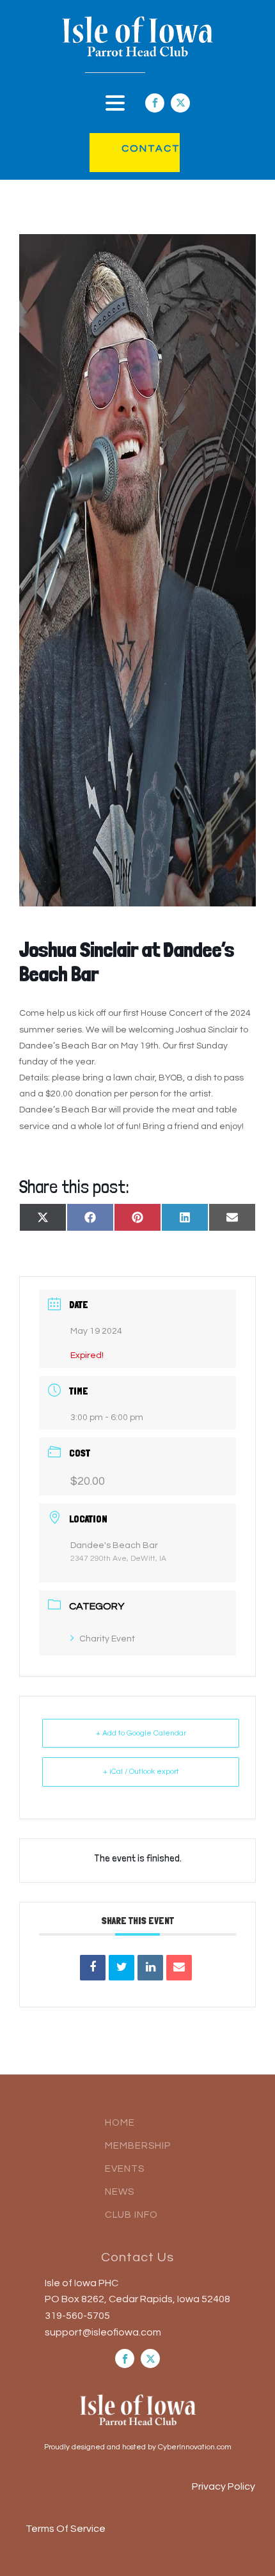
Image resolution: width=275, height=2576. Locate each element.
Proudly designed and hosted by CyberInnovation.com (138, 2447)
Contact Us (137, 2257)
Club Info (131, 2215)
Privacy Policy (224, 2486)
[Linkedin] (150, 1968)
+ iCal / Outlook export (141, 1772)
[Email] (179, 1968)
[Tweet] (122, 1968)
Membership (138, 2146)
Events (125, 2169)
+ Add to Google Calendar (141, 1733)
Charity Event (107, 1639)
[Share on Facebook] (93, 1968)
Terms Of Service (66, 2529)
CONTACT (138, 148)
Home (120, 2123)
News (120, 2192)
